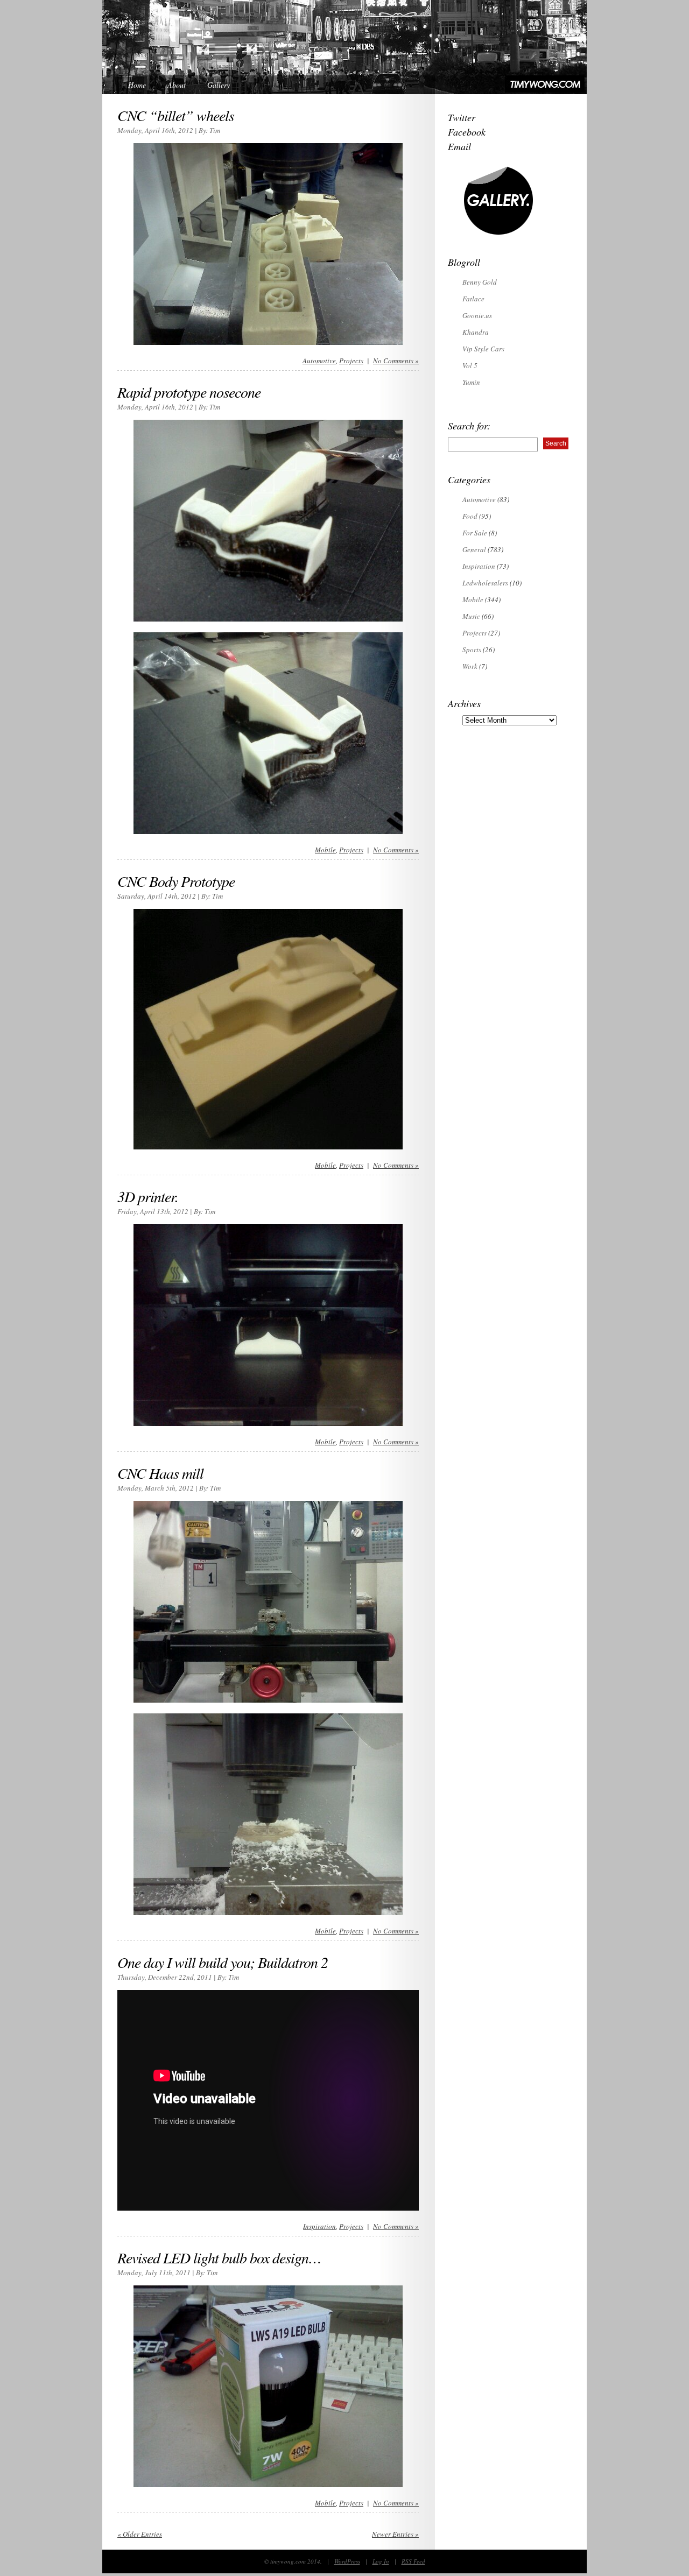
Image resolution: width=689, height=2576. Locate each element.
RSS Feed (413, 2561)
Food (470, 516)
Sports (472, 650)
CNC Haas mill (160, 1473)
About (177, 85)
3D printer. (148, 1196)
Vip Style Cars (483, 349)
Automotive (319, 361)
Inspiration (319, 2226)
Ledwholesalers (485, 583)
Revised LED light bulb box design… (219, 2257)
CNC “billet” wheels (176, 115)
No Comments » (396, 361)
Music (471, 616)
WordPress (347, 2561)
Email (459, 146)
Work (470, 666)
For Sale (475, 533)
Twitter (462, 117)
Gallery (219, 85)
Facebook (467, 132)
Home (137, 85)
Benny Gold (480, 282)
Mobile (325, 850)
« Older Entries (140, 2534)
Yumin (471, 382)
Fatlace (473, 299)
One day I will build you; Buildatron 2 (223, 1962)
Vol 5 (470, 365)
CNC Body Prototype (176, 881)
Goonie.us (477, 315)
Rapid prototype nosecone (189, 392)
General (474, 549)
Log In (381, 2561)
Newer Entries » (395, 2534)
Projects (351, 361)
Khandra (476, 332)
